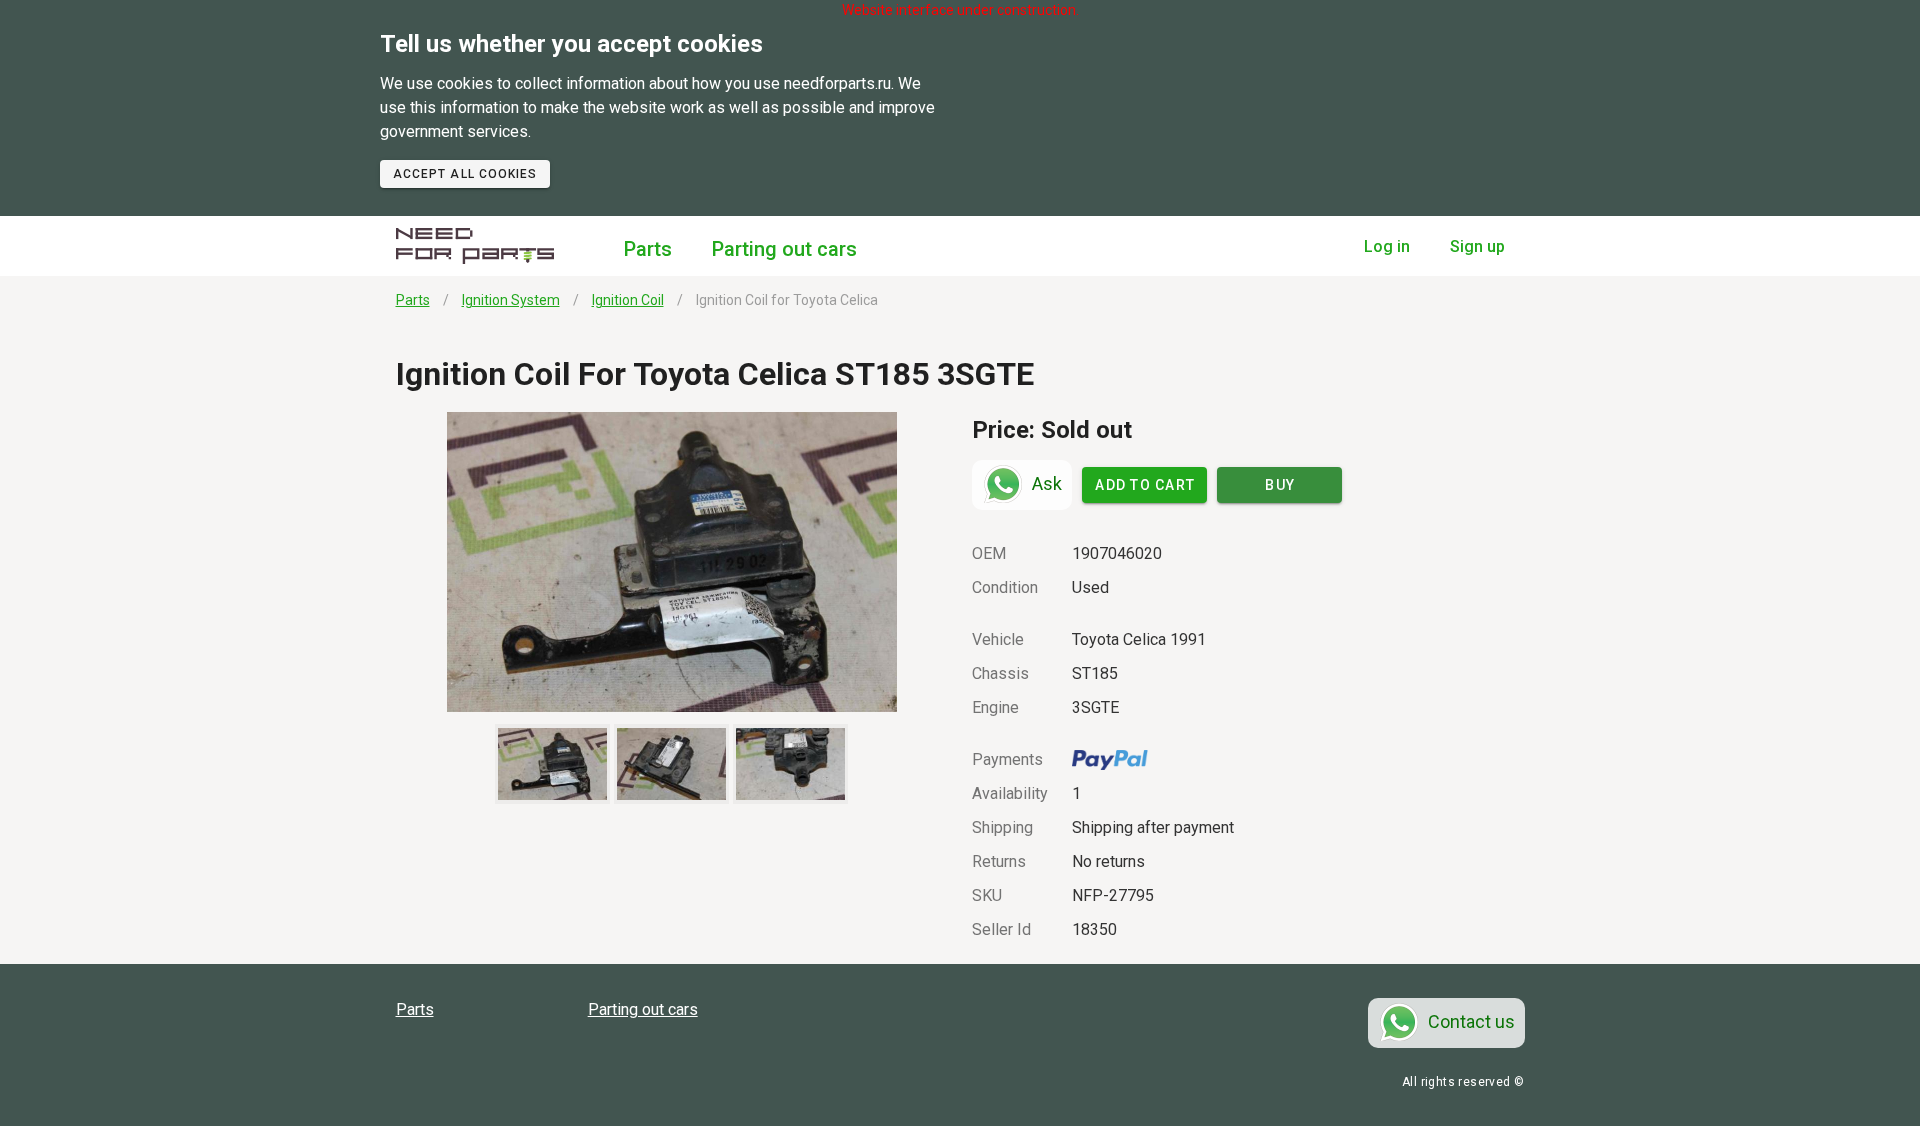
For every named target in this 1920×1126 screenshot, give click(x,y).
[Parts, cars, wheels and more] (475, 246)
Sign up (1477, 246)
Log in (1387, 246)
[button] (672, 562)
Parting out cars (784, 249)
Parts (648, 249)
